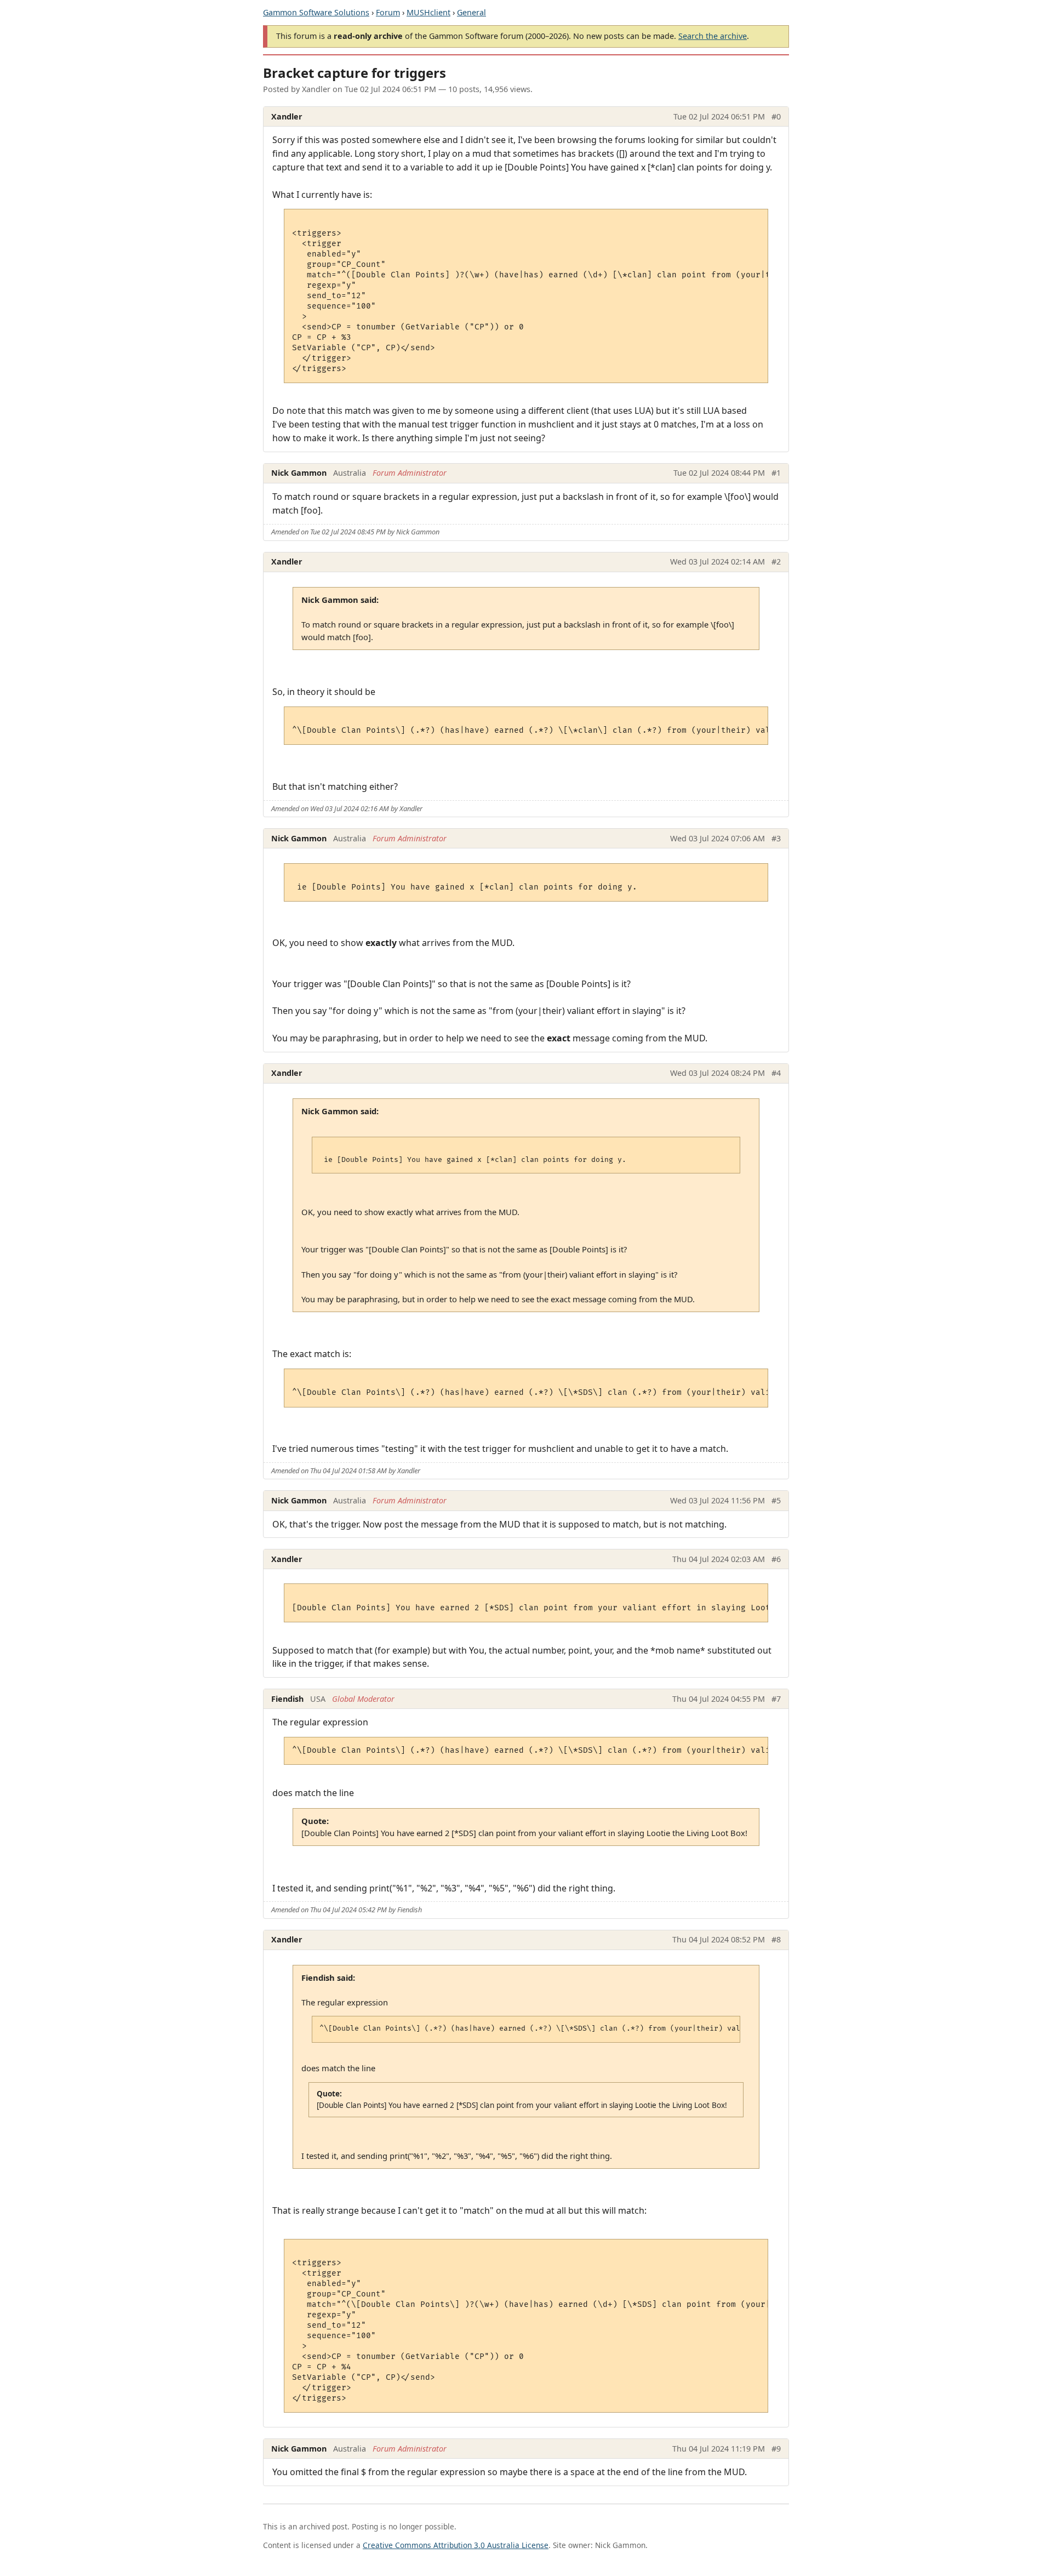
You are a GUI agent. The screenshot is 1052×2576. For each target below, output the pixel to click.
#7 (776, 1699)
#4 (776, 1073)
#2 (776, 562)
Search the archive (713, 36)
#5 (776, 1500)
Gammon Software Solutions (316, 12)
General (471, 12)
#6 (776, 1559)
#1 (776, 473)
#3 (776, 838)
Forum (388, 12)
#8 (776, 1939)
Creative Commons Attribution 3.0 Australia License (456, 2545)
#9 (776, 2449)
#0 (776, 116)
